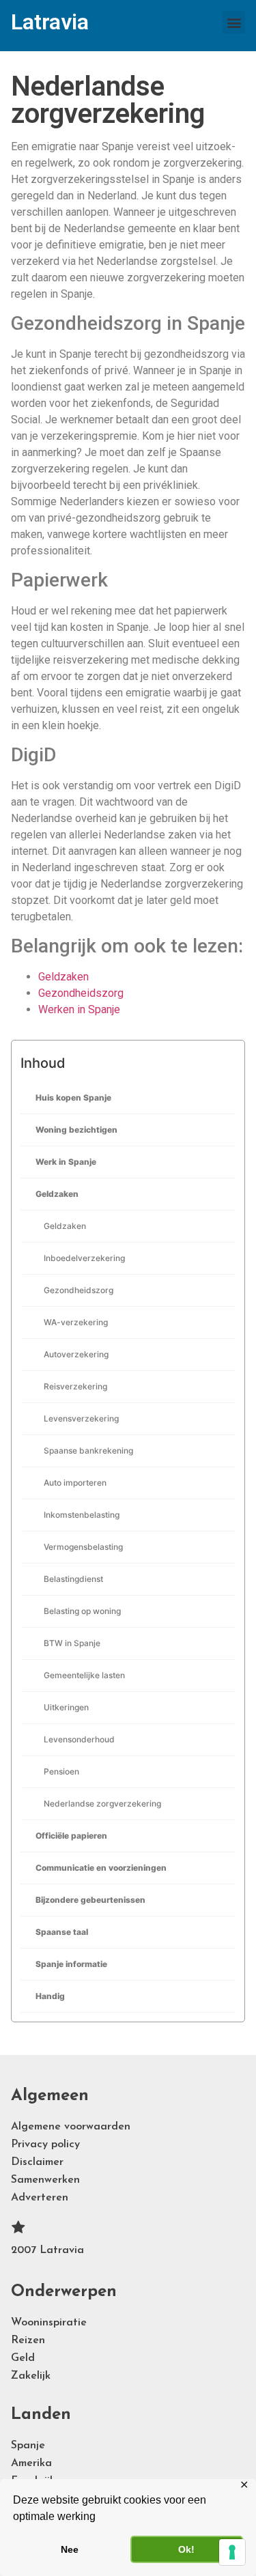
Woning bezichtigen (76, 1130)
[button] (234, 22)
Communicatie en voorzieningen (101, 1868)
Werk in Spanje (66, 1162)
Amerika (31, 2463)
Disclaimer (37, 2162)
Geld (23, 2358)
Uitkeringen (66, 1707)
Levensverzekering (81, 1418)
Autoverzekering (76, 1354)
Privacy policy (45, 2145)
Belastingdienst (73, 1579)
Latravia (50, 22)
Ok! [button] (186, 2549)
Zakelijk (31, 2376)
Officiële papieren (71, 1836)
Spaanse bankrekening (88, 1450)
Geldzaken (57, 1194)
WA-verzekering (76, 1322)
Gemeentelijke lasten (84, 1675)
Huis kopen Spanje (73, 1098)
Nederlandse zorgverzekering (102, 1803)
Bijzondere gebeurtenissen (90, 1900)
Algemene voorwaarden (71, 2127)
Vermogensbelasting (83, 1547)
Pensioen (61, 1771)
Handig (50, 1996)
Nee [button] (70, 2549)
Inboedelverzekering (84, 1258)
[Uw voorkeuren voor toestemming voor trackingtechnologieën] (232, 2552)
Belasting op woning (82, 1611)
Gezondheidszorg (79, 1290)
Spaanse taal (62, 1932)
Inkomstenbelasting (82, 1515)
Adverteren (40, 2198)
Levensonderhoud (79, 1739)
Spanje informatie (71, 1964)
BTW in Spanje (72, 1643)
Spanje (28, 2446)
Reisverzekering (75, 1386)
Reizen (28, 2340)
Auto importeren (75, 1483)
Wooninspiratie (49, 2323)
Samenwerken (45, 2180)
